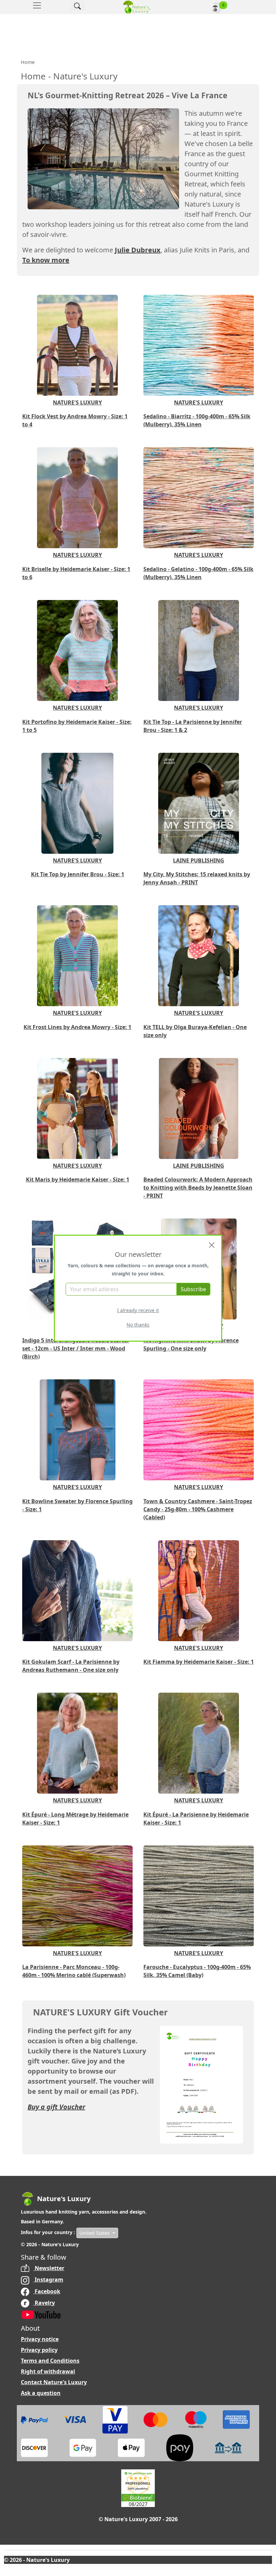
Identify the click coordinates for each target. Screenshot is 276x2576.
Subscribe (193, 1289)
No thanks (138, 1325)
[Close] (212, 1245)
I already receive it (138, 1310)
